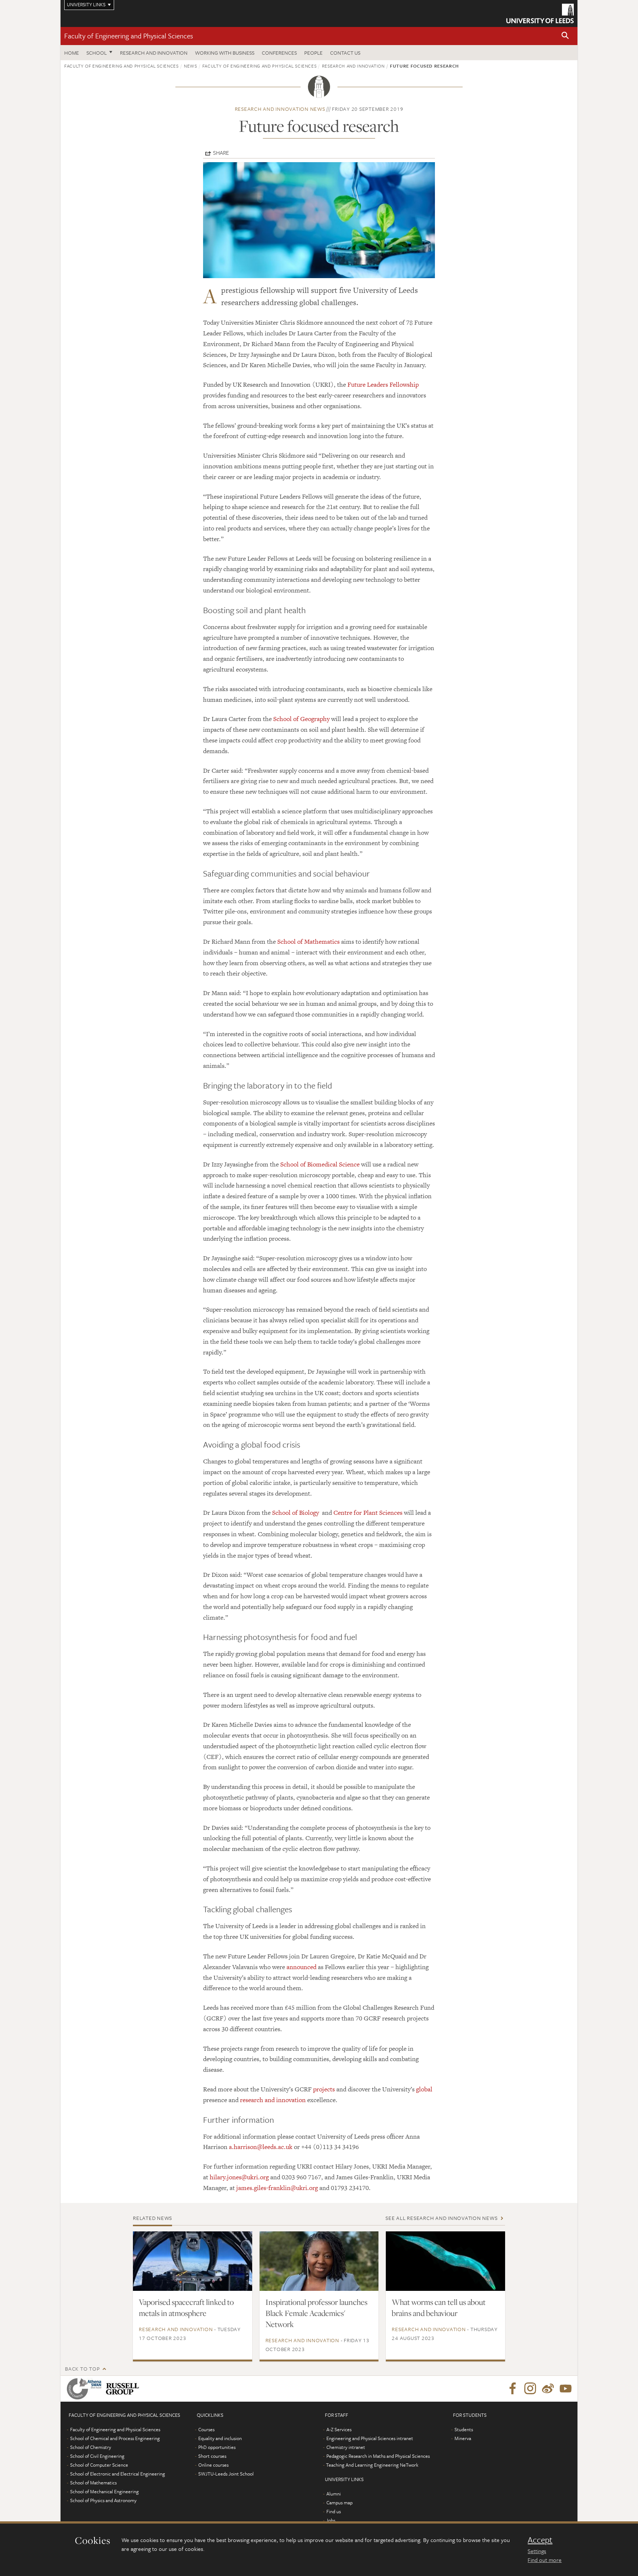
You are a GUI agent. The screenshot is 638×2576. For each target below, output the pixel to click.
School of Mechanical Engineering (104, 2491)
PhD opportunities (217, 2447)
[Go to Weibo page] (548, 2389)
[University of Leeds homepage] (540, 13)
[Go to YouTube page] (566, 2389)
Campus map (339, 2502)
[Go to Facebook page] (512, 2389)
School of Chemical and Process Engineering (115, 2438)
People (313, 53)
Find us (334, 2511)
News (191, 66)
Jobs (331, 2520)
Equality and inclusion (220, 2438)
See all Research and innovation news (441, 2218)
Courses (206, 2429)
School (97, 53)
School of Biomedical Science (320, 1164)
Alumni (334, 2494)
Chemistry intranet (346, 2447)
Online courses (213, 2465)
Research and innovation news (280, 109)
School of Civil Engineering (97, 2456)
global (424, 2089)
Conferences (279, 53)
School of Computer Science (99, 2465)
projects (324, 2089)
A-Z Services (339, 2429)
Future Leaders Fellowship (383, 385)
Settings (537, 2551)
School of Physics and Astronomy (103, 2500)
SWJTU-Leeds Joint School (226, 2474)
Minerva (463, 2438)
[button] (565, 36)
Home (72, 53)
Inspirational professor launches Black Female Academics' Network (316, 2313)
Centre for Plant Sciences (368, 1513)
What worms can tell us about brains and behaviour (439, 2307)
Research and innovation (353, 66)
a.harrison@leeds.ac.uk (261, 2147)
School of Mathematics (308, 942)
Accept (540, 2540)
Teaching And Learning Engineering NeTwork (372, 2465)
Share (221, 153)
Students (464, 2429)
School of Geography (301, 719)
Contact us (345, 53)
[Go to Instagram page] (530, 2389)
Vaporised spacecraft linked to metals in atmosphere (186, 2307)
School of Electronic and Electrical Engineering (118, 2474)
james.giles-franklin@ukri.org (277, 2188)
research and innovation (273, 2100)
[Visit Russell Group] (124, 2389)
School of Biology (296, 1513)
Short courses (212, 2456)
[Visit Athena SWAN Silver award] (86, 2389)
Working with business (225, 53)
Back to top (82, 2369)
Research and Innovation (154, 53)
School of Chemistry (91, 2447)
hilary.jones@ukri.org (239, 2177)
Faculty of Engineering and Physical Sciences (129, 36)
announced (301, 1967)
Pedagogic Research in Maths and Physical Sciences (378, 2456)
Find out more (545, 2560)
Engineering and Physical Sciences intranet (370, 2438)
